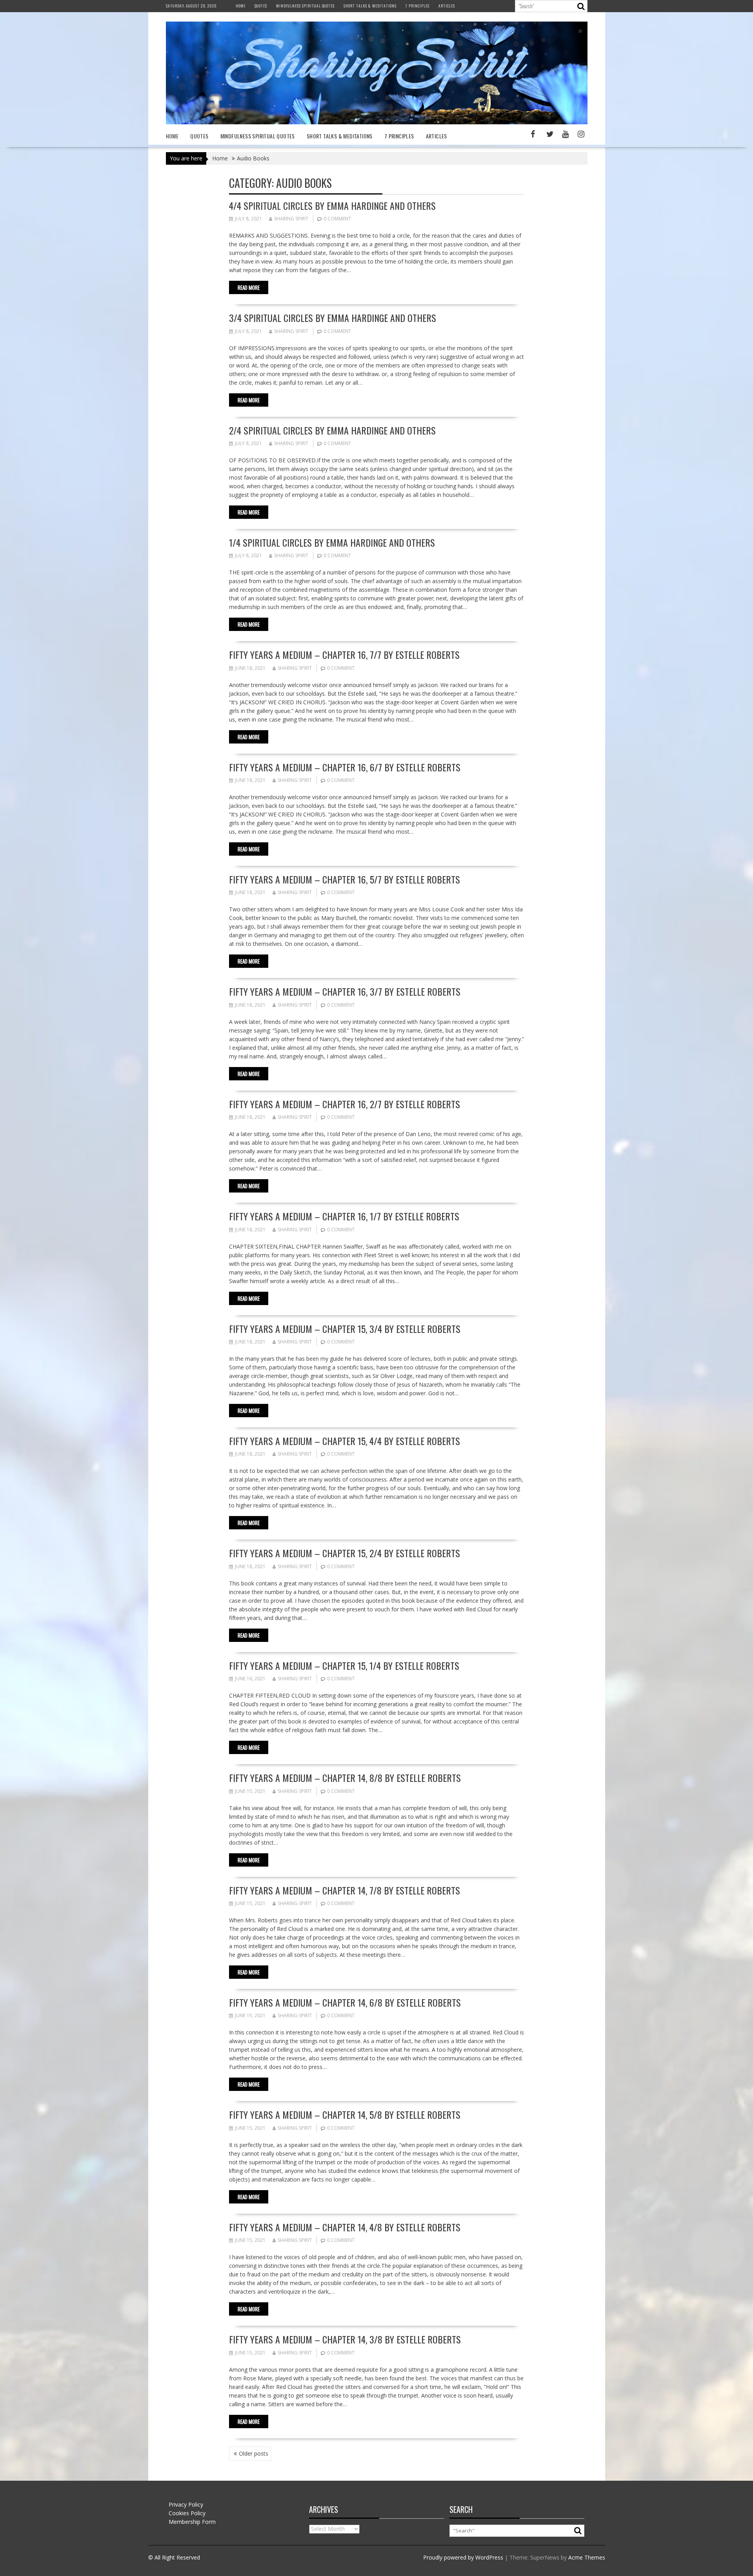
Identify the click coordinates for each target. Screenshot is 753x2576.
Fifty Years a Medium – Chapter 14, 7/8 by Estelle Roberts (345, 1890)
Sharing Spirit (291, 219)
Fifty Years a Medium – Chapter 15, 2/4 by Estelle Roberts (345, 1553)
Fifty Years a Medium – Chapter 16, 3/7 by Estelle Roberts (345, 991)
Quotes (261, 6)
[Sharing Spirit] (377, 122)
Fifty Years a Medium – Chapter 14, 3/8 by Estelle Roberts (345, 2339)
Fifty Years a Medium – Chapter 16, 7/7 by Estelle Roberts (344, 654)
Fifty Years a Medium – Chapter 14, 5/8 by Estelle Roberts (345, 2114)
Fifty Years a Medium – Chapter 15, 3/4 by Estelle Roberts (345, 1329)
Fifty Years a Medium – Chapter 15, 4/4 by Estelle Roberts (345, 1441)
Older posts (254, 2453)
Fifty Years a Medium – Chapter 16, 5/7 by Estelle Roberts (345, 879)
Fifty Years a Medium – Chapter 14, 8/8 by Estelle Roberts (345, 1778)
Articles (447, 6)
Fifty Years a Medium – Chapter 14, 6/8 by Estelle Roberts (345, 2002)
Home (241, 6)
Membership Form (192, 2522)
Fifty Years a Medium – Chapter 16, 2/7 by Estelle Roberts (345, 1104)
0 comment (337, 219)
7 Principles (417, 6)
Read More (249, 287)
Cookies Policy (187, 2513)
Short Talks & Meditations (370, 6)
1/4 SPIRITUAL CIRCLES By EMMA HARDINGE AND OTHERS (332, 542)
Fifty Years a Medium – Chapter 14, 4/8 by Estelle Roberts (345, 2227)
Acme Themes (587, 2557)
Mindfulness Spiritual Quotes (305, 6)
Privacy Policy (186, 2504)
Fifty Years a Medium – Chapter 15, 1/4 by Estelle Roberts (344, 1665)
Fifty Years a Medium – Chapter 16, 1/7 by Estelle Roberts (344, 1216)
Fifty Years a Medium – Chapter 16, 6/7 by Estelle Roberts (345, 767)
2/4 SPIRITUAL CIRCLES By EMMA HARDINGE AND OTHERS (332, 430)
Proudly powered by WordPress (463, 2557)
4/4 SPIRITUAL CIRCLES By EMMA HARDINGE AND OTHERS (332, 205)
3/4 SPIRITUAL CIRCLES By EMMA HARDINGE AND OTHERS (333, 318)
